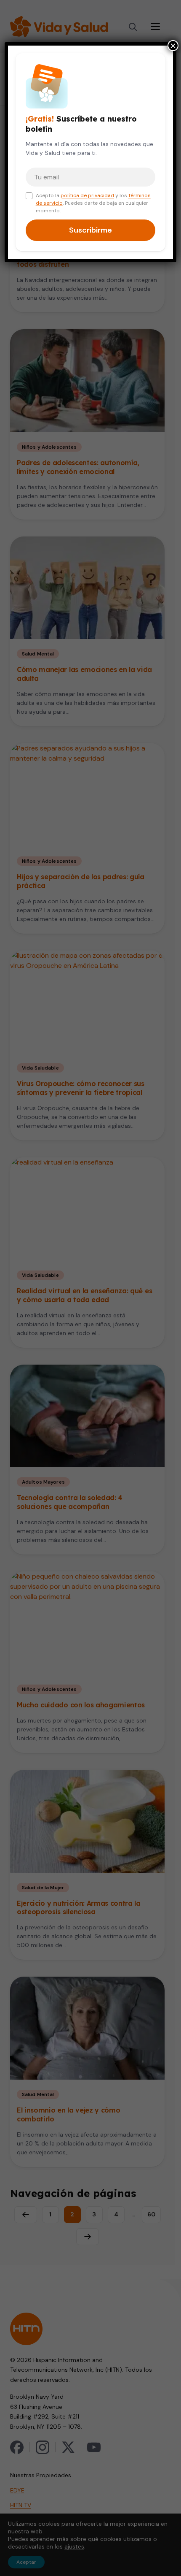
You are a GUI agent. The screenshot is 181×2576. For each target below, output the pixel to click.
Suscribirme (90, 230)
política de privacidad (87, 195)
